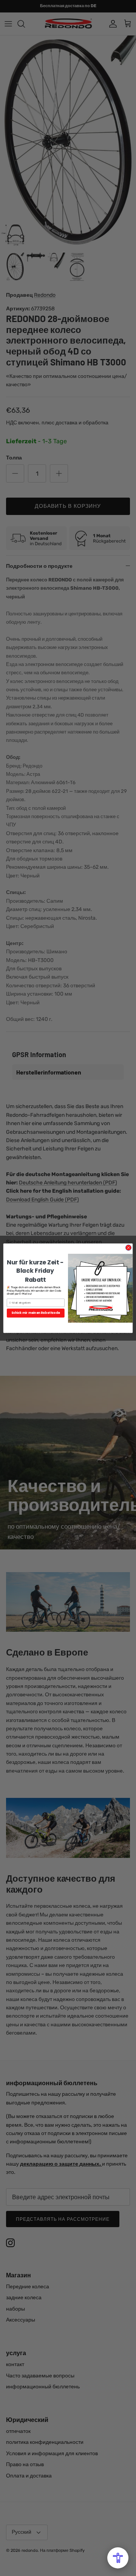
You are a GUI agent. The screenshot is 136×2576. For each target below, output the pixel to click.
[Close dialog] (128, 1247)
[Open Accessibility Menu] (118, 2558)
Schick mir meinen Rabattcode (36, 1313)
